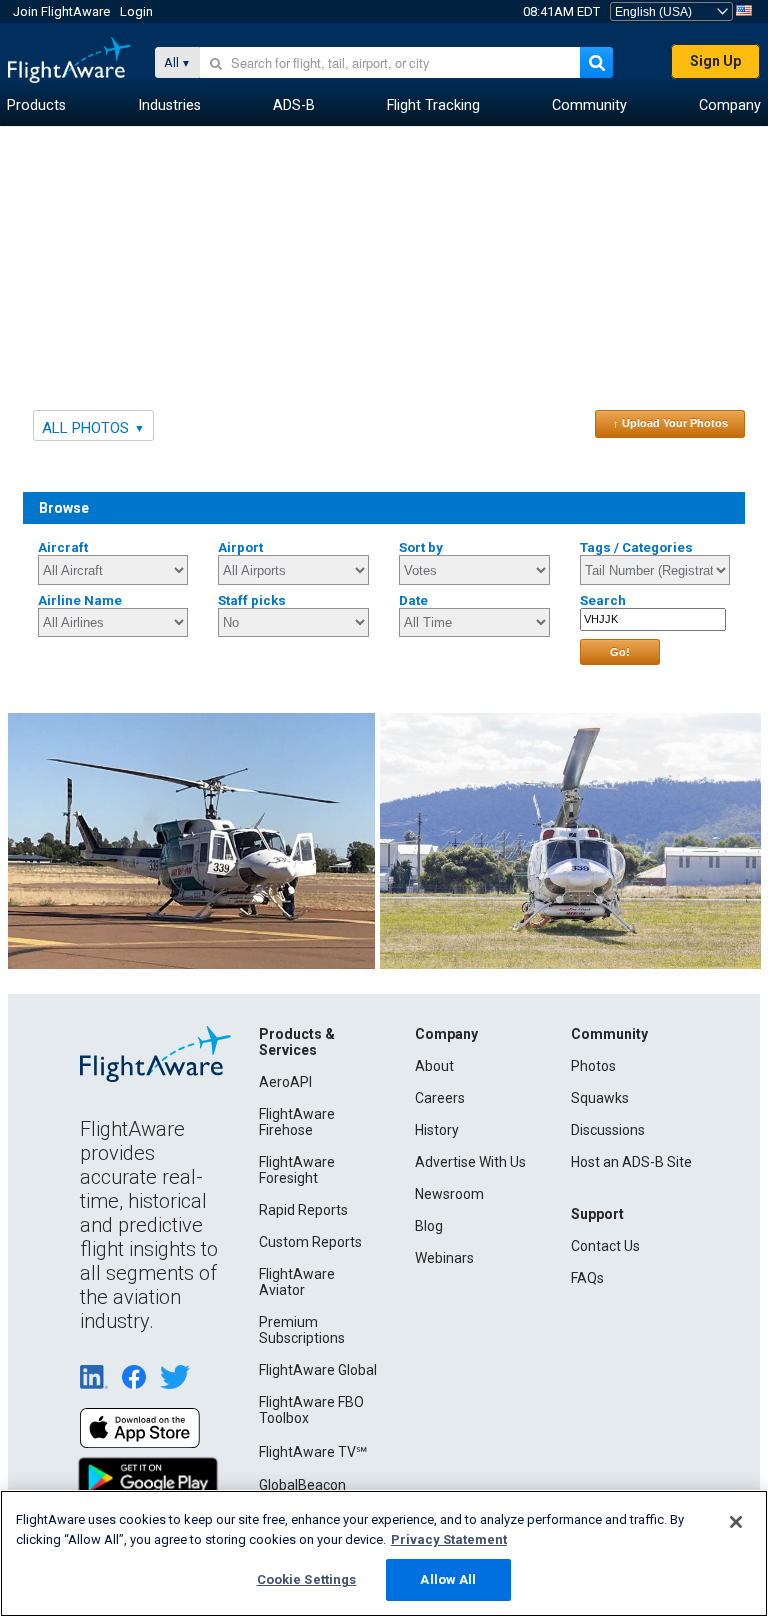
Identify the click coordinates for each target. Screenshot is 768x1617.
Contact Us (605, 1246)
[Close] (736, 1522)
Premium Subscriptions (302, 1330)
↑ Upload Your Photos (670, 423)
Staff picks (252, 600)
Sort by (421, 547)
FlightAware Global (318, 1370)
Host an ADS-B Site (631, 1162)
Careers (440, 1098)
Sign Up (715, 61)
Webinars (444, 1258)
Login (136, 11)
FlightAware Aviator (297, 1282)
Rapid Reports (303, 1210)
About (434, 1066)
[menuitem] (36, 106)
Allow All (448, 1579)
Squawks (600, 1098)
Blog (429, 1226)
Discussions (608, 1130)
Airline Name (80, 600)
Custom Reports (310, 1242)
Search (603, 600)
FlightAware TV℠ (313, 1452)
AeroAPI (285, 1082)
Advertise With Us (470, 1162)
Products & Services (297, 1042)
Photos (593, 1066)
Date (413, 600)
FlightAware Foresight (297, 1170)
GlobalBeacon (302, 1485)
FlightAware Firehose (297, 1122)
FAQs (587, 1278)
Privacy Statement (449, 1539)
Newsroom (449, 1194)
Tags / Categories (636, 547)
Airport (240, 547)
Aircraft (63, 547)
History (437, 1130)
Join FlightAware (61, 11)
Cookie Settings (307, 1579)
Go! (620, 652)
